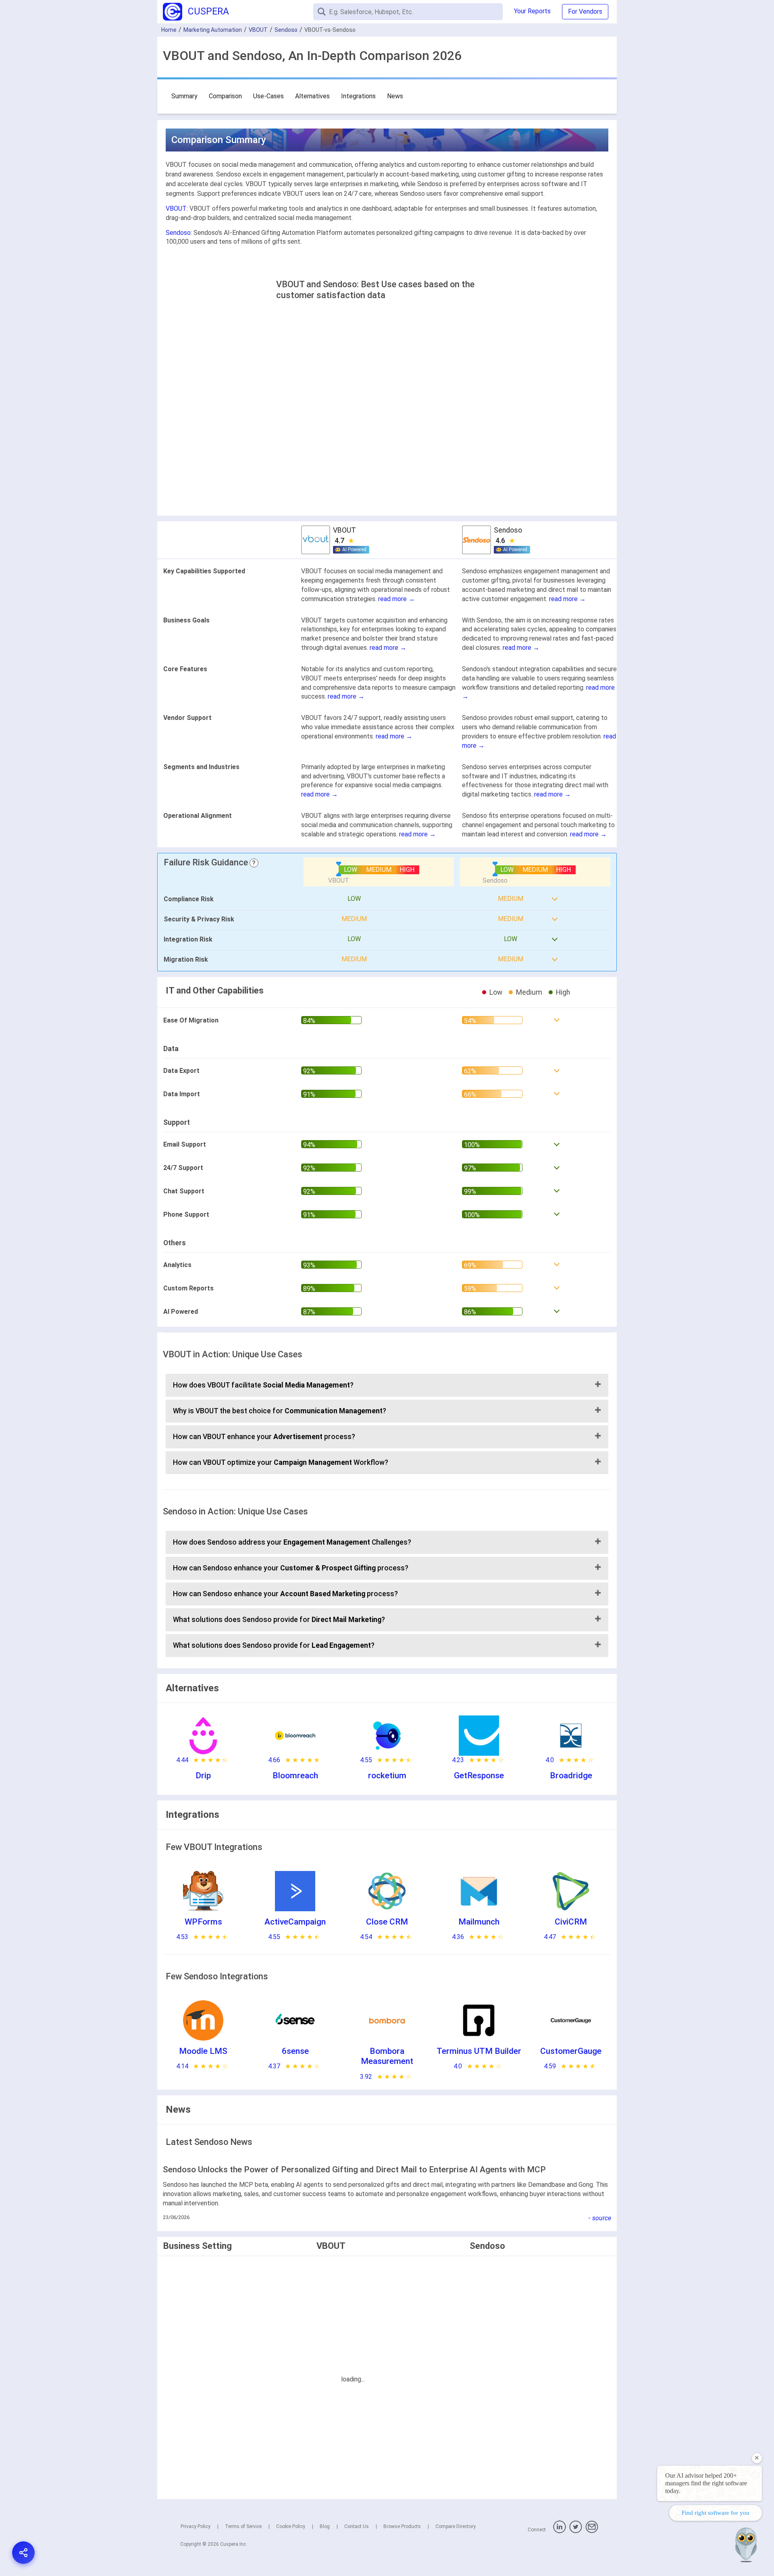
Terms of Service (243, 2526)
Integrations (358, 96)
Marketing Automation (213, 30)
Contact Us (357, 2526)
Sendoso (286, 30)
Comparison (225, 96)
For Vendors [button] (585, 11)
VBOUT (258, 30)
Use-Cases (268, 96)
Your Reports (532, 11)
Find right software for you (716, 2513)
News (395, 96)
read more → (396, 599)
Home (169, 30)
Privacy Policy (196, 2526)
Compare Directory (456, 2526)
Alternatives (312, 96)
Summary (184, 96)
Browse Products (402, 2526)
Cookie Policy (291, 2526)
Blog (325, 2526)
